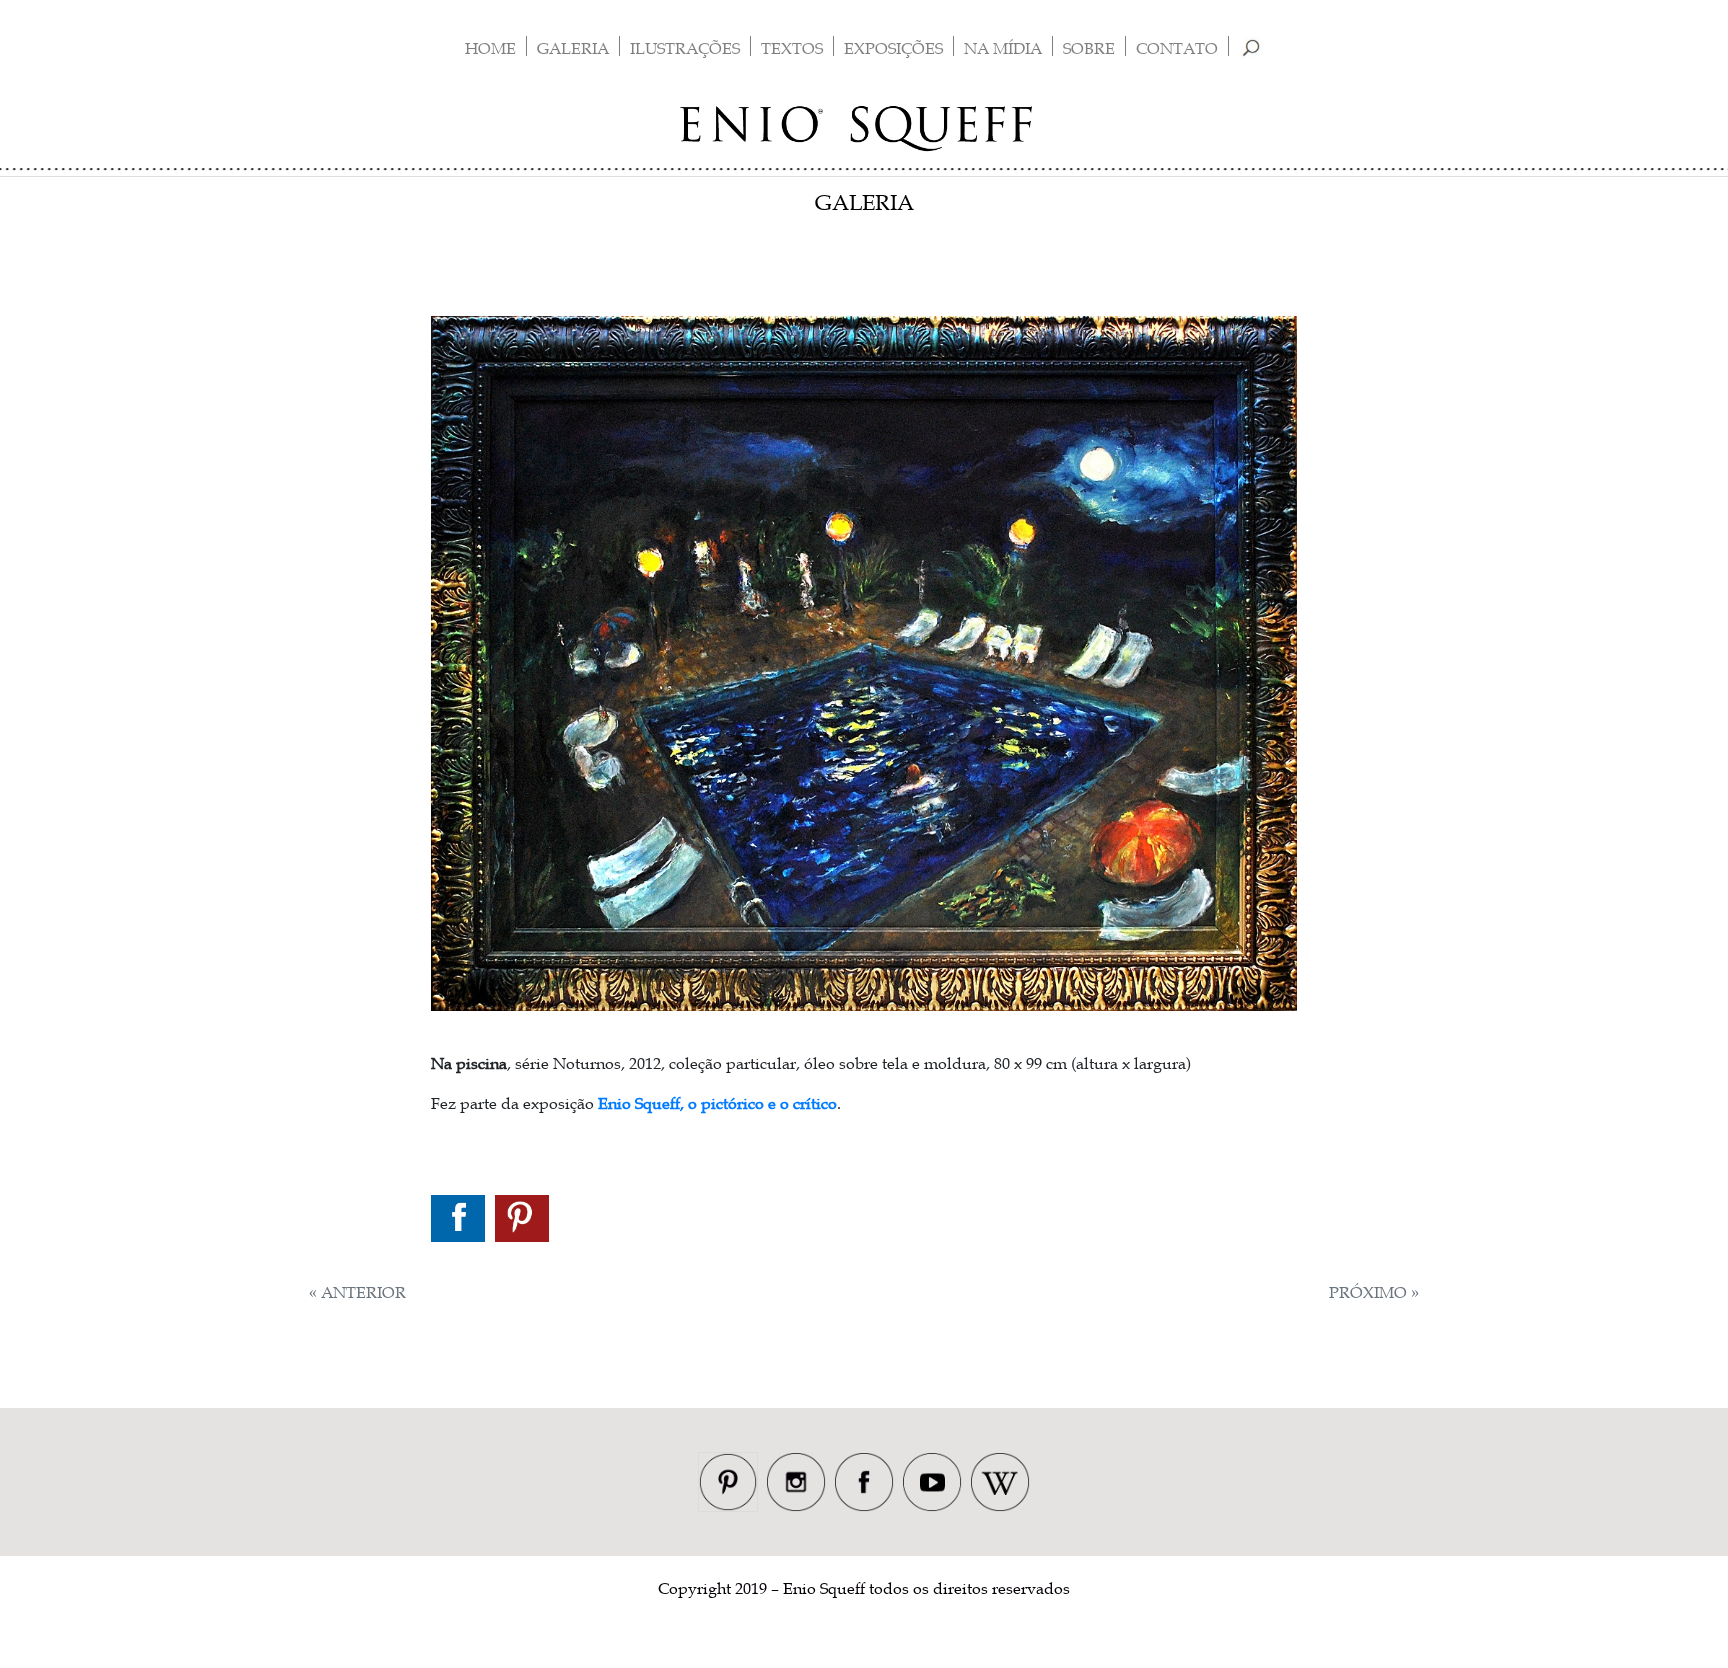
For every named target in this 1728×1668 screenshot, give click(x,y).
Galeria (573, 48)
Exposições (893, 48)
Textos (792, 48)
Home (490, 48)
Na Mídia (1003, 48)
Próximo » (1374, 1292)
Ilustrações (685, 48)
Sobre (1089, 48)
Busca (1251, 48)
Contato (1177, 48)
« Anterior (357, 1292)
